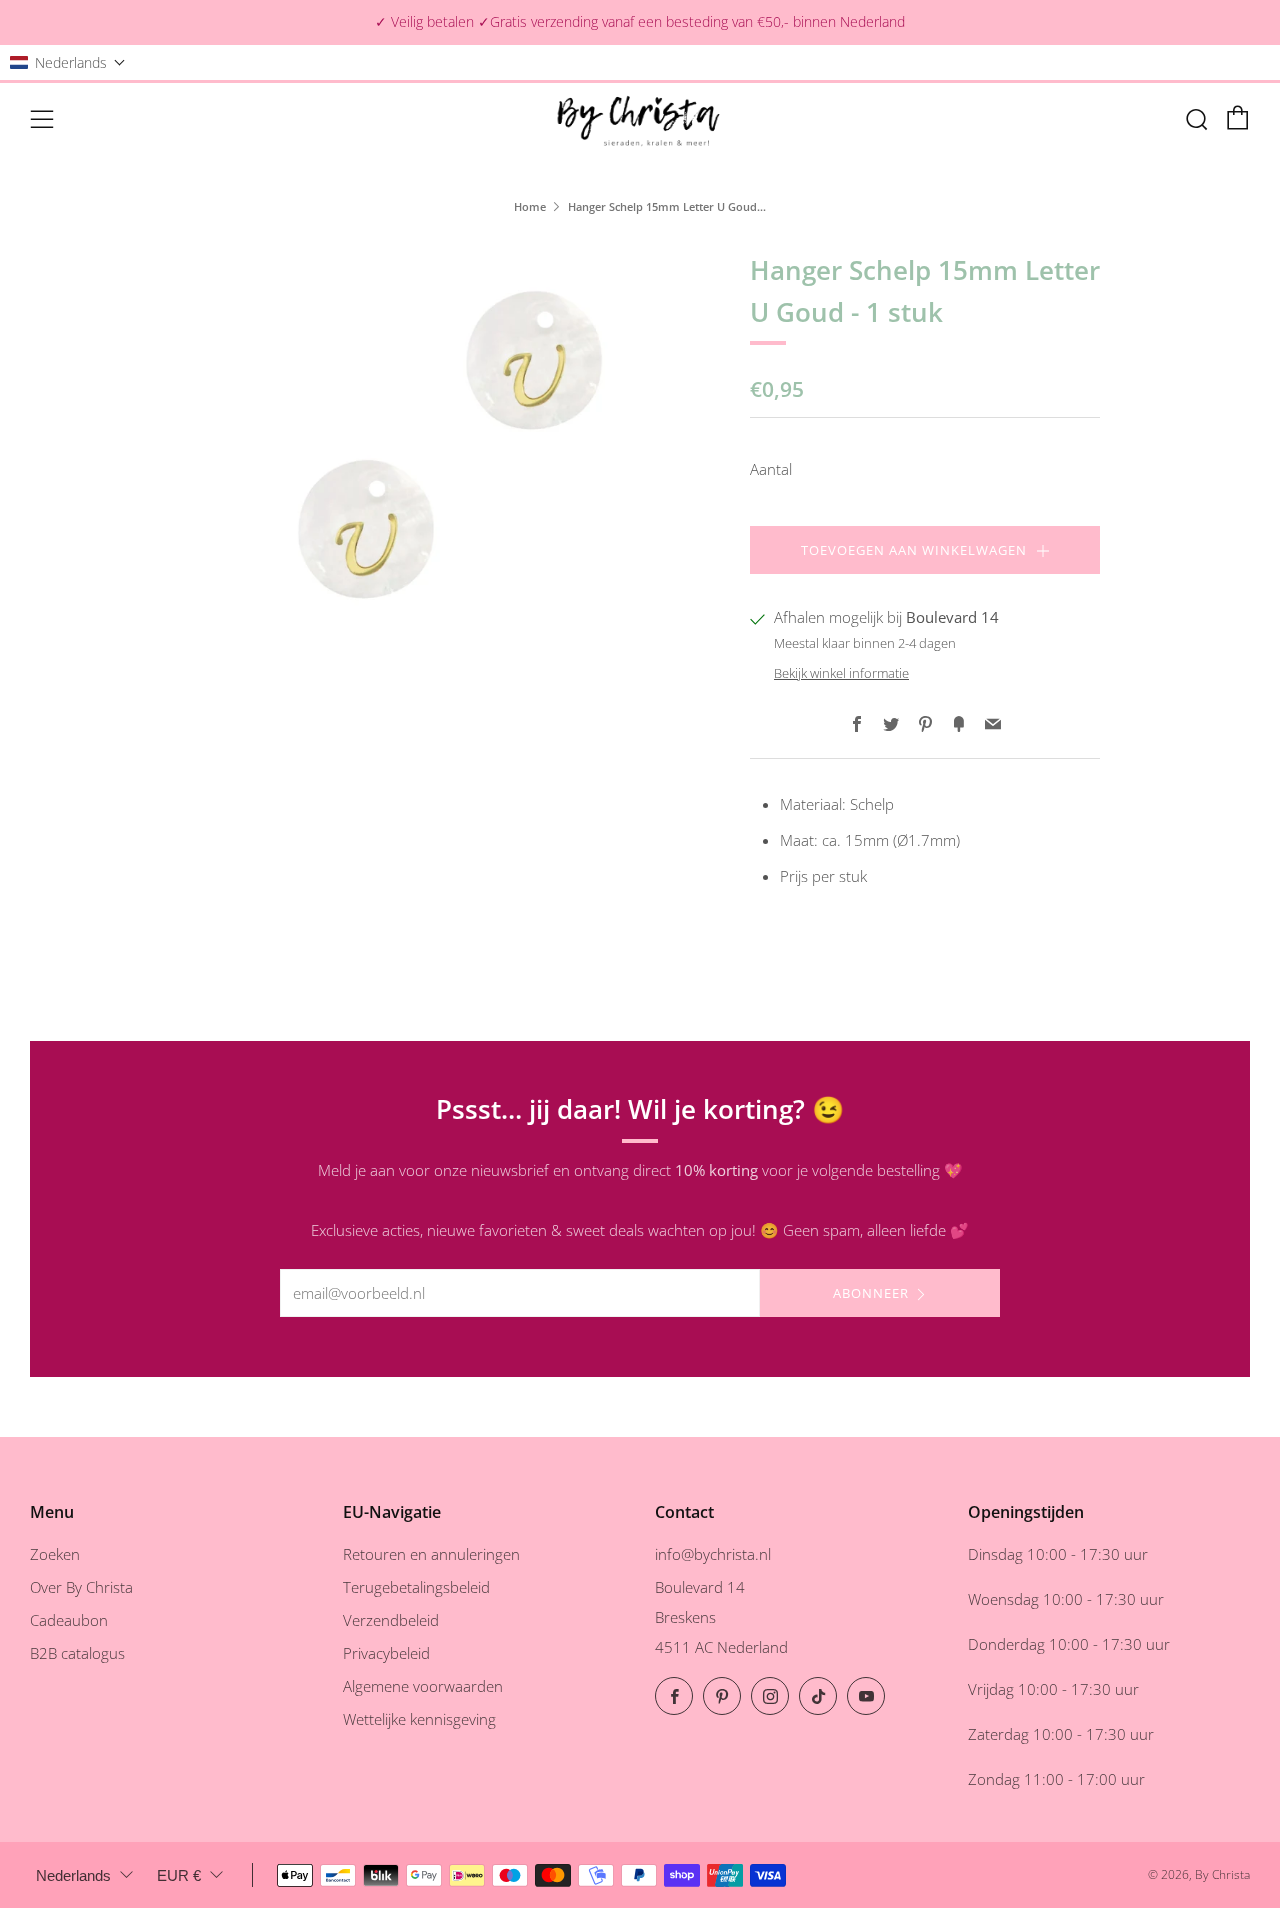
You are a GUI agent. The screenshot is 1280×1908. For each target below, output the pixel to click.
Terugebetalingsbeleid (416, 1587)
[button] (68, 62)
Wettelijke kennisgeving (419, 1719)
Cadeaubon (69, 1620)
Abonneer (871, 1293)
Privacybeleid (386, 1653)
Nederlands (73, 1875)
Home (530, 206)
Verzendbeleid (391, 1620)
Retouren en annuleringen (431, 1554)
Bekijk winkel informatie (841, 673)
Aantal (771, 469)
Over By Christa (81, 1587)
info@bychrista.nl (713, 1554)
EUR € (179, 1875)
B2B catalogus (77, 1653)
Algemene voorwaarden (423, 1686)
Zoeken (55, 1554)
